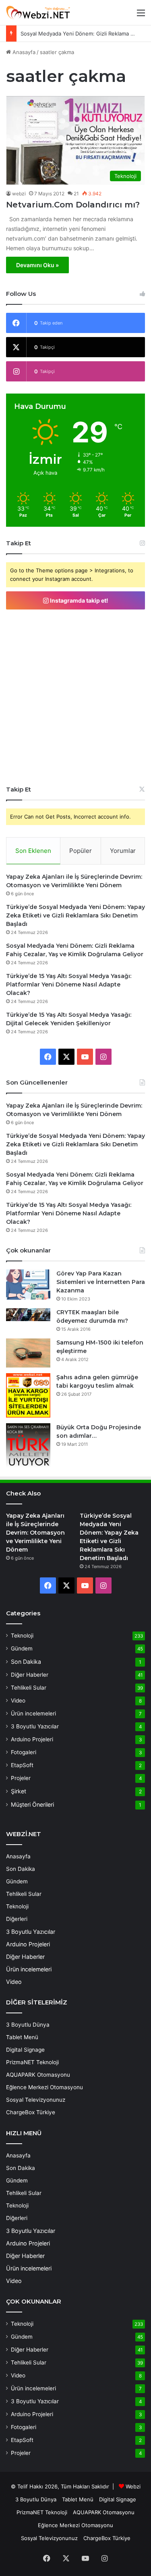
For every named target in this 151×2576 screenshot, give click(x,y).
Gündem (22, 1648)
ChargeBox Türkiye (31, 2112)
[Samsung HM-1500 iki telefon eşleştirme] (28, 1353)
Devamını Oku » (37, 265)
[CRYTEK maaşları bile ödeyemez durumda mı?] (28, 1315)
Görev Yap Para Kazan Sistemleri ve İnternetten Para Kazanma (101, 1282)
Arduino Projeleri (32, 1739)
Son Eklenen (33, 851)
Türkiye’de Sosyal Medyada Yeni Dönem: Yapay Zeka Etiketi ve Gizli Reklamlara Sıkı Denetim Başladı (75, 915)
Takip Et (19, 789)
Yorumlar (123, 851)
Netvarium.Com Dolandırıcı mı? (73, 205)
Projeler (21, 1778)
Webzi (133, 2486)
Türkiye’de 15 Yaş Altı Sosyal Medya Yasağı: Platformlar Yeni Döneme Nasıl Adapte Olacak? (69, 984)
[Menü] (141, 16)
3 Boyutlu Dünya (28, 2025)
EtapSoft (22, 1765)
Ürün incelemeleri (33, 1713)
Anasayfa (23, 52)
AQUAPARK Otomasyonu (38, 2075)
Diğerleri (17, 1919)
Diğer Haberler (30, 1675)
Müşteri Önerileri (32, 1804)
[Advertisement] (75, 697)
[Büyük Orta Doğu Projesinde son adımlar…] (28, 1445)
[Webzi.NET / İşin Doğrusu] (38, 13)
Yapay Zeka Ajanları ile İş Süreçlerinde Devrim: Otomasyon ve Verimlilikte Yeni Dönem (35, 1533)
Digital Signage (25, 2050)
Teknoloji (22, 1636)
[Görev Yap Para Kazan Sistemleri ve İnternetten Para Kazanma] (28, 1285)
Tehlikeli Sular (29, 1688)
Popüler (81, 851)
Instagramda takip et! (79, 600)
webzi (19, 194)
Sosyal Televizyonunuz (36, 2100)
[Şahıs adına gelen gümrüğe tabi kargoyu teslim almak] (28, 1395)
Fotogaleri (24, 1752)
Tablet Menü (22, 2037)
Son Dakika (26, 1662)
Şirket (19, 1791)
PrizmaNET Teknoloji (32, 2062)
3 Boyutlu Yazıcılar (35, 1726)
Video (18, 1701)
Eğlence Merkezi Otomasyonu (44, 2087)
